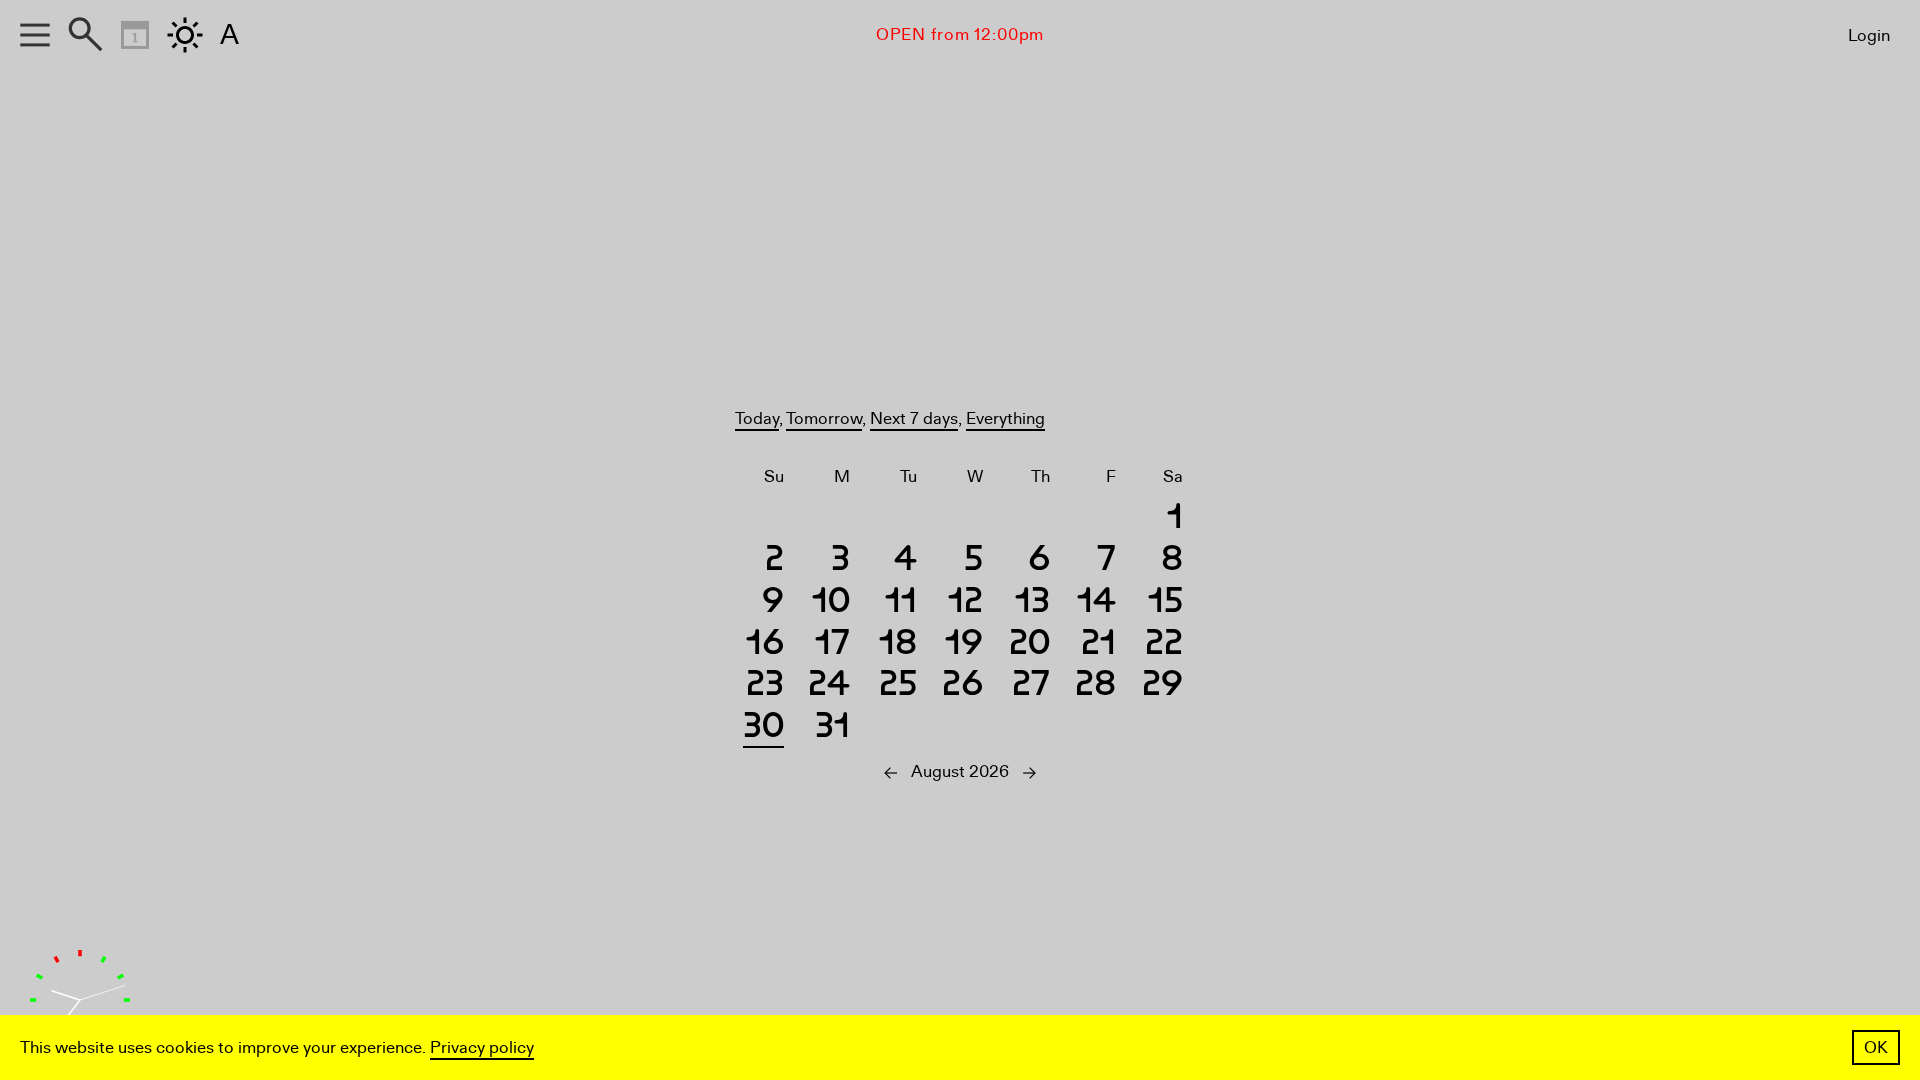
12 (965, 603)
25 (898, 686)
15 (1165, 603)
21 (1098, 645)
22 (1164, 645)
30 (763, 728)
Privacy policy (482, 1047)
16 (765, 645)
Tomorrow (824, 418)
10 (831, 603)
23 (765, 686)
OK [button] (1876, 1047)
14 (1096, 603)
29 (1162, 686)
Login (1869, 35)
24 (829, 686)
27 (1031, 686)
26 (962, 686)
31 (832, 728)
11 (901, 603)
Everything (1005, 418)
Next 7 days (914, 418)
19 (964, 645)
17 (832, 645)
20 (1029, 645)
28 (1095, 686)
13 (1032, 603)
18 (898, 645)
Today (757, 418)
